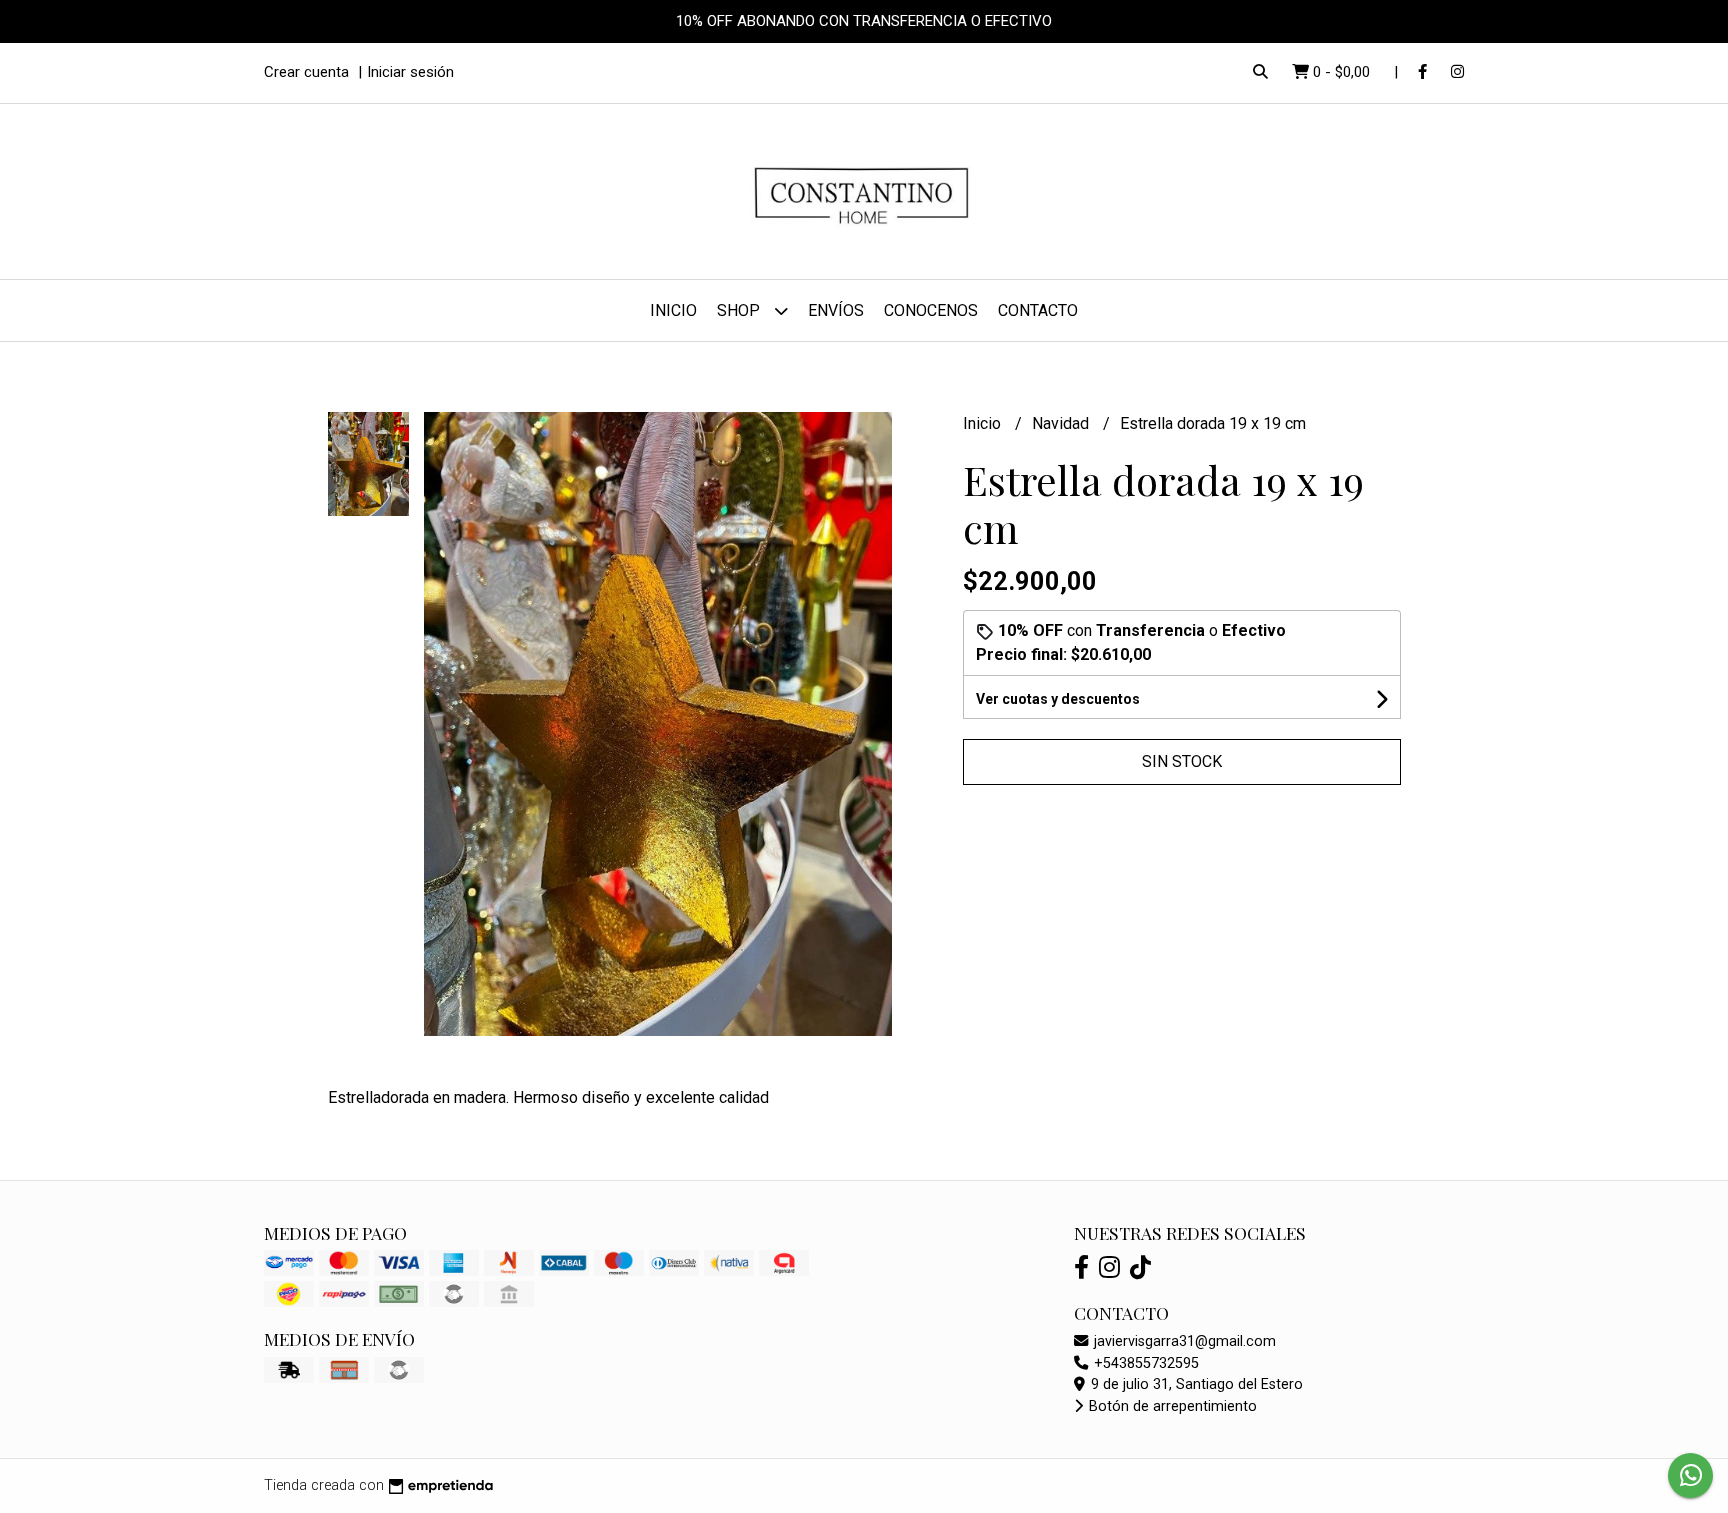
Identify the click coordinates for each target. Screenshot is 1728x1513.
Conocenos (931, 310)
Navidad (1062, 423)
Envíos (836, 310)
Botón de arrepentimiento (1171, 1406)
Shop (740, 310)
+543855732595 (1144, 1363)
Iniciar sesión (410, 72)
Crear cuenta (306, 72)
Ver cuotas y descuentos (1058, 699)
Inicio (673, 310)
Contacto (1038, 310)
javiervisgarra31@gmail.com (1183, 1341)
